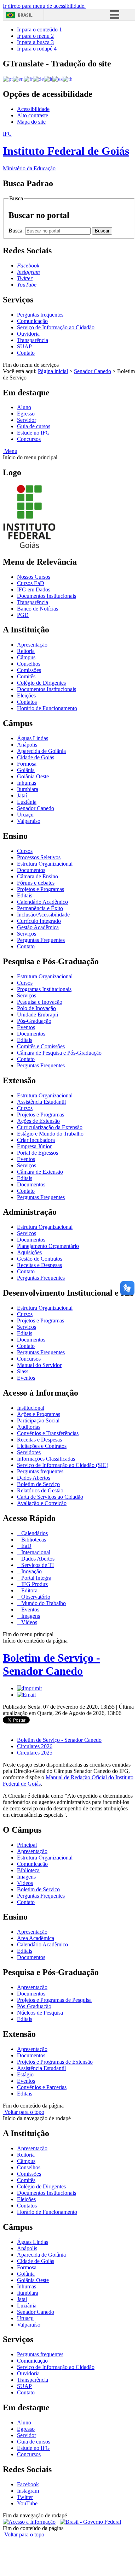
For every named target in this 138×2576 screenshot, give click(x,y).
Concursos (29, 439)
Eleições (26, 695)
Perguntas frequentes (40, 315)
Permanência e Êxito (40, 908)
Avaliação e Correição (42, 1503)
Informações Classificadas (46, 1459)
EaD (26, 1546)
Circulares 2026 (35, 1746)
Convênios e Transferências (48, 1433)
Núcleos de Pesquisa (40, 2013)
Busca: (17, 231)
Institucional (31, 1408)
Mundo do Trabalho (43, 1603)
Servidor (27, 420)
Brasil (25, 15)
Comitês (26, 676)
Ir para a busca (35, 42)
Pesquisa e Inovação (40, 1002)
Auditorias (29, 1427)
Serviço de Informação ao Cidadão (56, 327)
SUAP (24, 346)
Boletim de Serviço (38, 1484)
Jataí (22, 795)
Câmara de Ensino (38, 876)
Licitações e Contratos (42, 1446)
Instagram (28, 2491)
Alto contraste (33, 115)
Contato (26, 353)
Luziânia (27, 802)
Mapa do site (31, 122)
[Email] (26, 1695)
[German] (38, 79)
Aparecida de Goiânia (41, 751)
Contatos (27, 702)
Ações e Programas (39, 1414)
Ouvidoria (28, 334)
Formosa (27, 764)
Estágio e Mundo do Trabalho (50, 1134)
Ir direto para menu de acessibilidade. (44, 6)
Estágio (25, 2074)
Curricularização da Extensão (50, 1127)
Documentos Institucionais (47, 596)
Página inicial (53, 371)
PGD (23, 615)
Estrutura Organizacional (45, 864)
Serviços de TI (37, 1565)
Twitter (25, 2497)
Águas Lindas (33, 738)
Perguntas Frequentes (41, 940)
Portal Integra (36, 1578)
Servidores (29, 1452)
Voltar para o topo (24, 2112)
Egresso (26, 414)
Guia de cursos (34, 426)
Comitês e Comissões (41, 1046)
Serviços (27, 934)
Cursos (25, 851)
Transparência (33, 340)
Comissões (29, 670)
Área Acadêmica (36, 1938)
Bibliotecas (33, 1540)
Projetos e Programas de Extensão (55, 2062)
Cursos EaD (31, 583)
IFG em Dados (34, 590)
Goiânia (26, 770)
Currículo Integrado (39, 921)
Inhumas (27, 783)
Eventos (26, 1027)
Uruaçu (25, 815)
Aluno (24, 407)
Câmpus (26, 657)
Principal (27, 1845)
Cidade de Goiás (36, 757)
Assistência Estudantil (41, 1102)
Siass (23, 1371)
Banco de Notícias (38, 609)
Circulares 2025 (35, 1753)
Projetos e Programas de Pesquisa (54, 2000)
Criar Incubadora (36, 1140)
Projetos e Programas (41, 889)
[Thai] (68, 79)
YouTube (27, 2503)
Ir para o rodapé (37, 49)
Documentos (31, 870)
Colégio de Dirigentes (41, 683)
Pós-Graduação (34, 1021)
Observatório (35, 1597)
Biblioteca (28, 1870)
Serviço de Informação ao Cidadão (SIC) (63, 1465)
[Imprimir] (30, 1688)
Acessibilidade (33, 109)
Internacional (35, 1552)
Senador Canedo (93, 371)
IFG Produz (34, 1584)
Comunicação (32, 321)
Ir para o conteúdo (39, 30)
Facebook (28, 2484)
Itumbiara (28, 789)
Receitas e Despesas (39, 1265)
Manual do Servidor (39, 1365)
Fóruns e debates (36, 883)
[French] (28, 79)
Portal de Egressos (38, 1153)
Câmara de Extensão (40, 1172)
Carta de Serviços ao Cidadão (50, 1497)
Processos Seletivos (39, 857)
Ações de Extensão (38, 1121)
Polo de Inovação (36, 1008)
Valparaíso (29, 821)
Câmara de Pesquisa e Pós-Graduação (59, 1053)
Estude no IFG (33, 433)
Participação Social (38, 1420)
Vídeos (28, 1622)
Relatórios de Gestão (40, 1490)
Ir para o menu (35, 36)
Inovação (31, 1571)
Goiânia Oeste (33, 776)
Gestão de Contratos (40, 1259)
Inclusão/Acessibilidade (43, 915)
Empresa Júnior (34, 1146)
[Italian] (48, 79)
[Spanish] (57, 79)
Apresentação (32, 645)
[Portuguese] (8, 79)
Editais (25, 895)
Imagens (30, 1616)
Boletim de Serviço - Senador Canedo (51, 1664)
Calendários (34, 1533)
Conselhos (29, 664)
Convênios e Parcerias (42, 2087)
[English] (18, 79)
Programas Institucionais (44, 989)
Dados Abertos (34, 1478)
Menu (10, 451)
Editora (29, 1590)
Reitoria (26, 651)
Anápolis (27, 745)
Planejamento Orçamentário (48, 1246)
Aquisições (29, 1252)
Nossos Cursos (34, 577)
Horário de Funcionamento (47, 708)
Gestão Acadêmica (38, 927)
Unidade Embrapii (38, 1015)
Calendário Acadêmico (42, 902)
